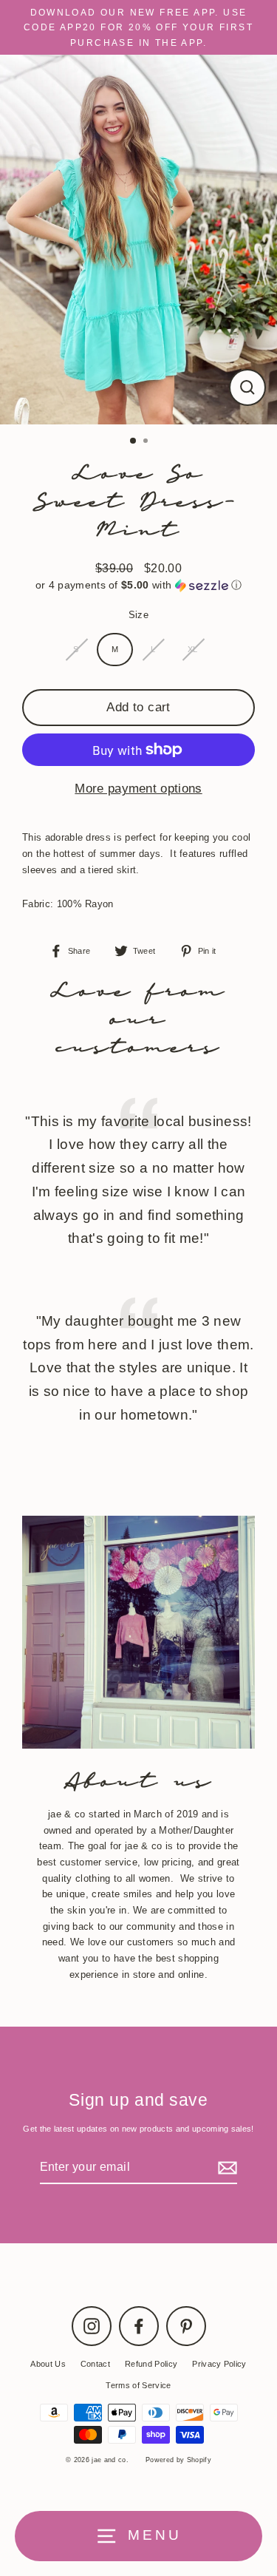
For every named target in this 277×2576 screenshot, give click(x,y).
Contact (95, 2364)
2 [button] (147, 442)
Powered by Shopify (178, 2460)
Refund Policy (151, 2364)
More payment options (138, 789)
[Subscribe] (225, 2167)
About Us (48, 2364)
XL (193, 649)
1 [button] (134, 441)
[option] (138, 240)
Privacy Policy (219, 2364)
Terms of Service (138, 2385)
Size (138, 615)
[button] (138, 585)
